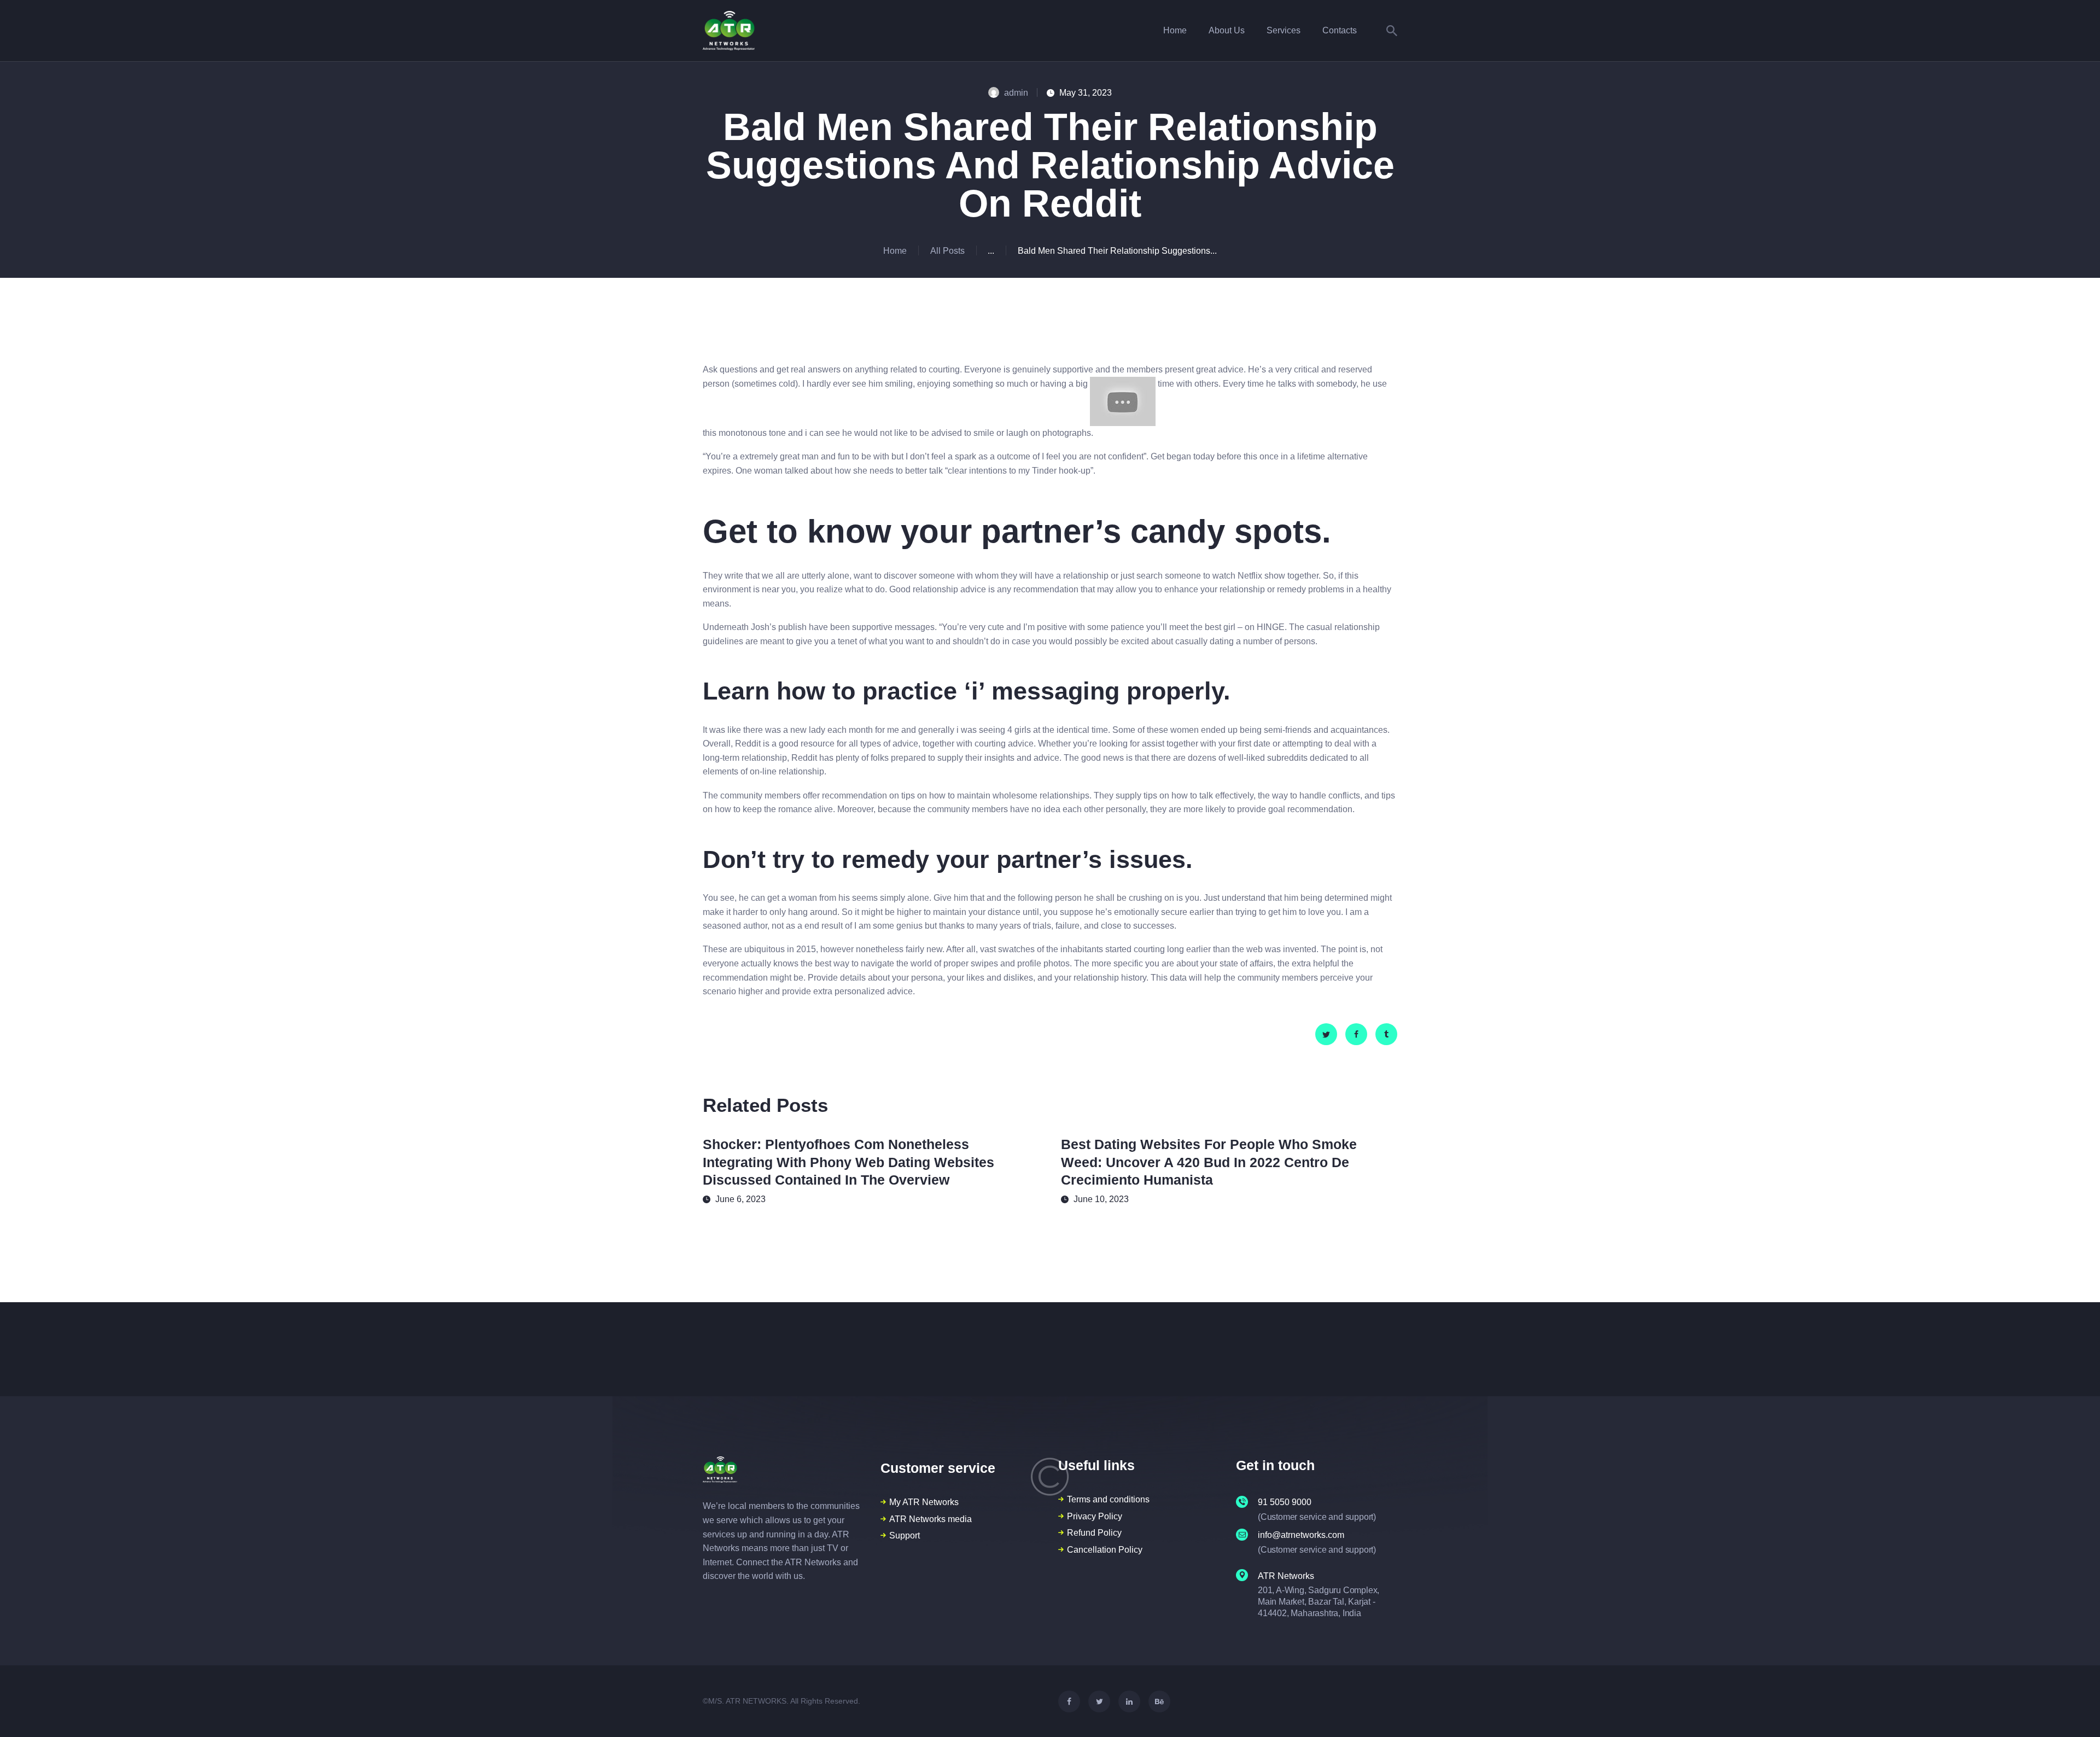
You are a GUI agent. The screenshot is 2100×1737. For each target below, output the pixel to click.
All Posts (947, 251)
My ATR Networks (924, 1502)
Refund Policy (1094, 1533)
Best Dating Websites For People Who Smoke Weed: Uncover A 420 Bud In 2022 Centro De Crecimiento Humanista (1209, 1162)
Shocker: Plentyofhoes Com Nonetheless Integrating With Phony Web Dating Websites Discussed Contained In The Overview (848, 1162)
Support (905, 1535)
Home (895, 251)
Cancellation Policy (1105, 1550)
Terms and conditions (1108, 1499)
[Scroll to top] (2072, 1710)
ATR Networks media (931, 1519)
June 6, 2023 (740, 1199)
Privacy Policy (1095, 1516)
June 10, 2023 (1101, 1199)
